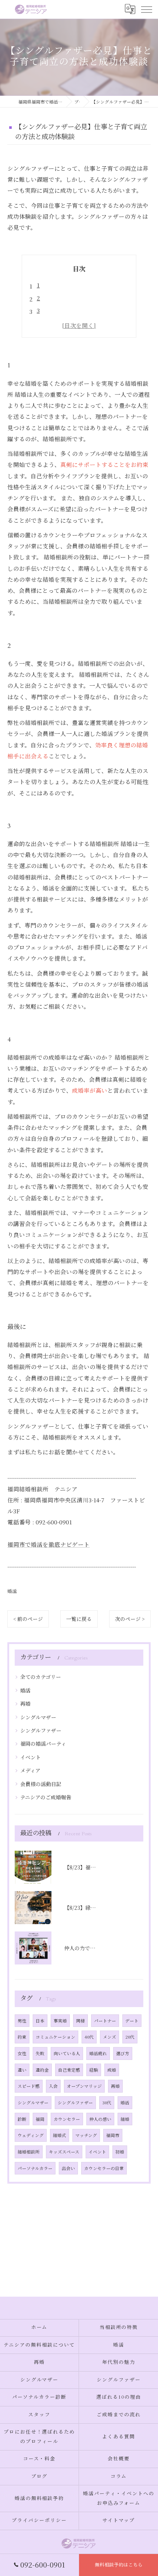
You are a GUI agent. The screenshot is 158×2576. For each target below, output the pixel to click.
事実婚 (60, 2021)
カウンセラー (67, 2119)
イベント (30, 1757)
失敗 (40, 2053)
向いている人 (67, 2053)
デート (132, 2021)
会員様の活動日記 (41, 1784)
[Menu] (146, 9)
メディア (30, 1770)
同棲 (80, 2021)
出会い (68, 2168)
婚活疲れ (98, 2053)
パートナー (105, 2021)
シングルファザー (41, 1730)
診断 (22, 2119)
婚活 (12, 1591)
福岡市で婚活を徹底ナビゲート (49, 1544)
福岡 (40, 2119)
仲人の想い (100, 2119)
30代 (107, 2102)
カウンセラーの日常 (104, 2168)
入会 (53, 2086)
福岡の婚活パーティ (43, 1744)
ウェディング (31, 2135)
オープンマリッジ (84, 2086)
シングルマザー (38, 1717)
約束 (22, 2037)
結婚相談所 (29, 2152)
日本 (40, 2021)
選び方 (123, 2053)
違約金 (42, 2070)
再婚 (25, 1704)
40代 (89, 2037)
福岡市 (113, 2135)
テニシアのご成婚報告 (46, 1797)
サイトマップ (119, 2521)
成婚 (112, 2070)
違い (22, 2070)
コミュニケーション (55, 2037)
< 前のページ (28, 1619)
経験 (94, 2070)
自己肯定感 (69, 2070)
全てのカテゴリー (41, 1677)
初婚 (120, 2152)
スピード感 (29, 2086)
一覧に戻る (79, 1619)
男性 (22, 2021)
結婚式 (60, 2135)
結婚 (125, 2119)
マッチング (86, 2135)
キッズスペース (64, 2152)
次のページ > (130, 1619)
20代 (130, 2037)
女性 (22, 2053)
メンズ (109, 2037)
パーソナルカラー (35, 2168)
